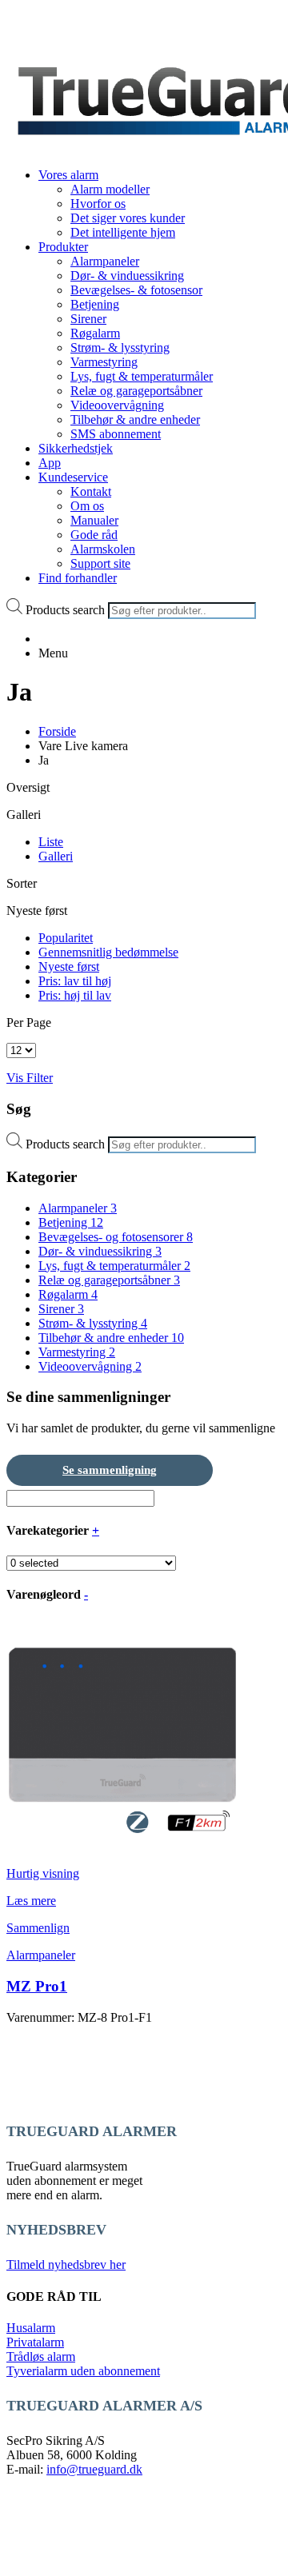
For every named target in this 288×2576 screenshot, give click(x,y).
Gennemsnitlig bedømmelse (108, 952)
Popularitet (66, 938)
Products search (65, 610)
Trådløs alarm (41, 2356)
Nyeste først (69, 966)
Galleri (56, 856)
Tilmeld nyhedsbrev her (66, 2264)
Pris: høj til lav (75, 995)
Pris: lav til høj (75, 981)
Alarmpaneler (41, 1955)
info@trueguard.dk (94, 2469)
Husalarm (31, 2328)
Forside (57, 731)
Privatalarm (35, 2342)
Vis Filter (30, 1078)
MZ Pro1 (37, 1986)
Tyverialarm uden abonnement (83, 2371)
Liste (51, 842)
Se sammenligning (110, 1470)
